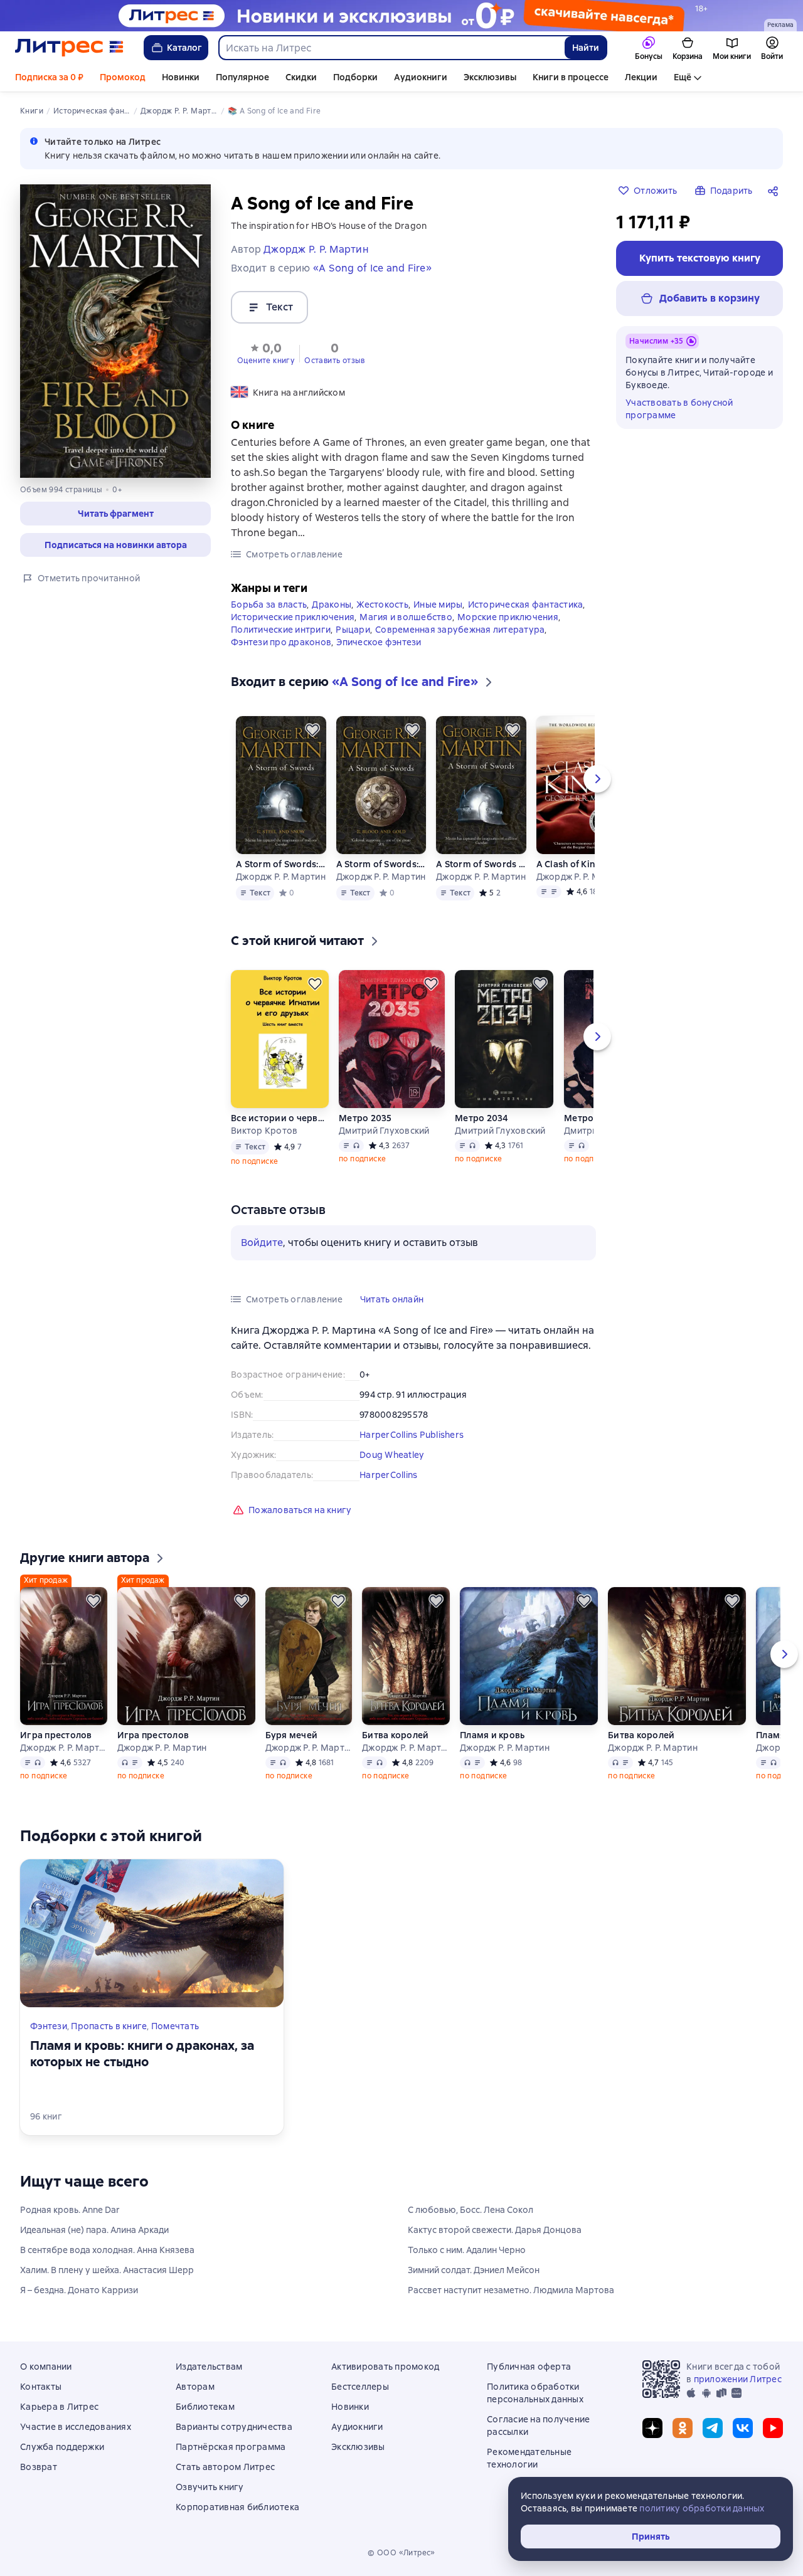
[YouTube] (773, 2428)
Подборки (355, 77)
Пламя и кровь (492, 1735)
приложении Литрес (738, 2379)
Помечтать (175, 2026)
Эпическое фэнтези (379, 642)
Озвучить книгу (210, 2487)
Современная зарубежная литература (460, 630)
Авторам (195, 2387)
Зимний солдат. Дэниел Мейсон (474, 2270)
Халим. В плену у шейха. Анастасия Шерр (107, 2270)
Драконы (332, 604)
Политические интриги (281, 630)
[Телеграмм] (713, 2428)
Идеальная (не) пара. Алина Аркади (94, 2230)
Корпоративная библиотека (237, 2507)
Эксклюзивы (490, 77)
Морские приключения (508, 617)
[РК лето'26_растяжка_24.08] (401, 16)
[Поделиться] (775, 191)
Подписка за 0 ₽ (49, 77)
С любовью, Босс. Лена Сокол (471, 2210)
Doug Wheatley (391, 1455)
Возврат (39, 2467)
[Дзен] (652, 2428)
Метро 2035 (365, 1118)
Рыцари (353, 630)
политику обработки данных (702, 2508)
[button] (115, 514)
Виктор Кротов (264, 1131)
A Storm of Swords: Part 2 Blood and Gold (381, 864)
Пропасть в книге (109, 2026)
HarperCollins (388, 1475)
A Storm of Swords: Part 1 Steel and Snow (281, 864)
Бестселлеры (360, 2387)
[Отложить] (312, 730)
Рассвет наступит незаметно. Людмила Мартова (511, 2290)
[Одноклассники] (683, 2428)
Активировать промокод (385, 2367)
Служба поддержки (62, 2447)
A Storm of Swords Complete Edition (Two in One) (481, 864)
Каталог (184, 48)
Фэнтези (49, 2026)
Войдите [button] (262, 1243)
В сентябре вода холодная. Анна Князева (107, 2250)
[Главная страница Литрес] (69, 48)
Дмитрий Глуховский (384, 1131)
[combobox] (391, 48)
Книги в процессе (571, 77)
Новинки (181, 77)
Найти (586, 48)
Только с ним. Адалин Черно (467, 2250)
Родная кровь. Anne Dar (70, 2210)
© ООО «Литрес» (401, 2553)
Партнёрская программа (231, 2447)
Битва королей (395, 1735)
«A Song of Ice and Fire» (372, 268)
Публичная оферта (529, 2367)
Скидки (301, 77)
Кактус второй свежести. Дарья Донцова (495, 2230)
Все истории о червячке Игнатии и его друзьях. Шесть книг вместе (280, 1118)
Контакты (41, 2387)
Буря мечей (292, 1735)
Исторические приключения (293, 617)
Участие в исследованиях (76, 2427)
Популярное (242, 77)
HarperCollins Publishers (412, 1435)
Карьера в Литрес (59, 2407)
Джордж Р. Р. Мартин (281, 877)
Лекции (641, 77)
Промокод (123, 77)
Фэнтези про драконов (281, 642)
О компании (46, 2367)
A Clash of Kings (571, 864)
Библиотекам (205, 2407)
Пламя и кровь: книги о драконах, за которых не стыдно (142, 2054)
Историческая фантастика (526, 604)
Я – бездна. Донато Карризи (79, 2290)
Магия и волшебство (406, 617)
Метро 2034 (482, 1118)
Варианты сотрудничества (234, 2427)
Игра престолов (56, 1735)
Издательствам (209, 2367)
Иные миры (438, 604)
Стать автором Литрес (225, 2467)
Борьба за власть (269, 604)
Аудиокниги (421, 77)
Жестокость (382, 604)
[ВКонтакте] (743, 2428)
